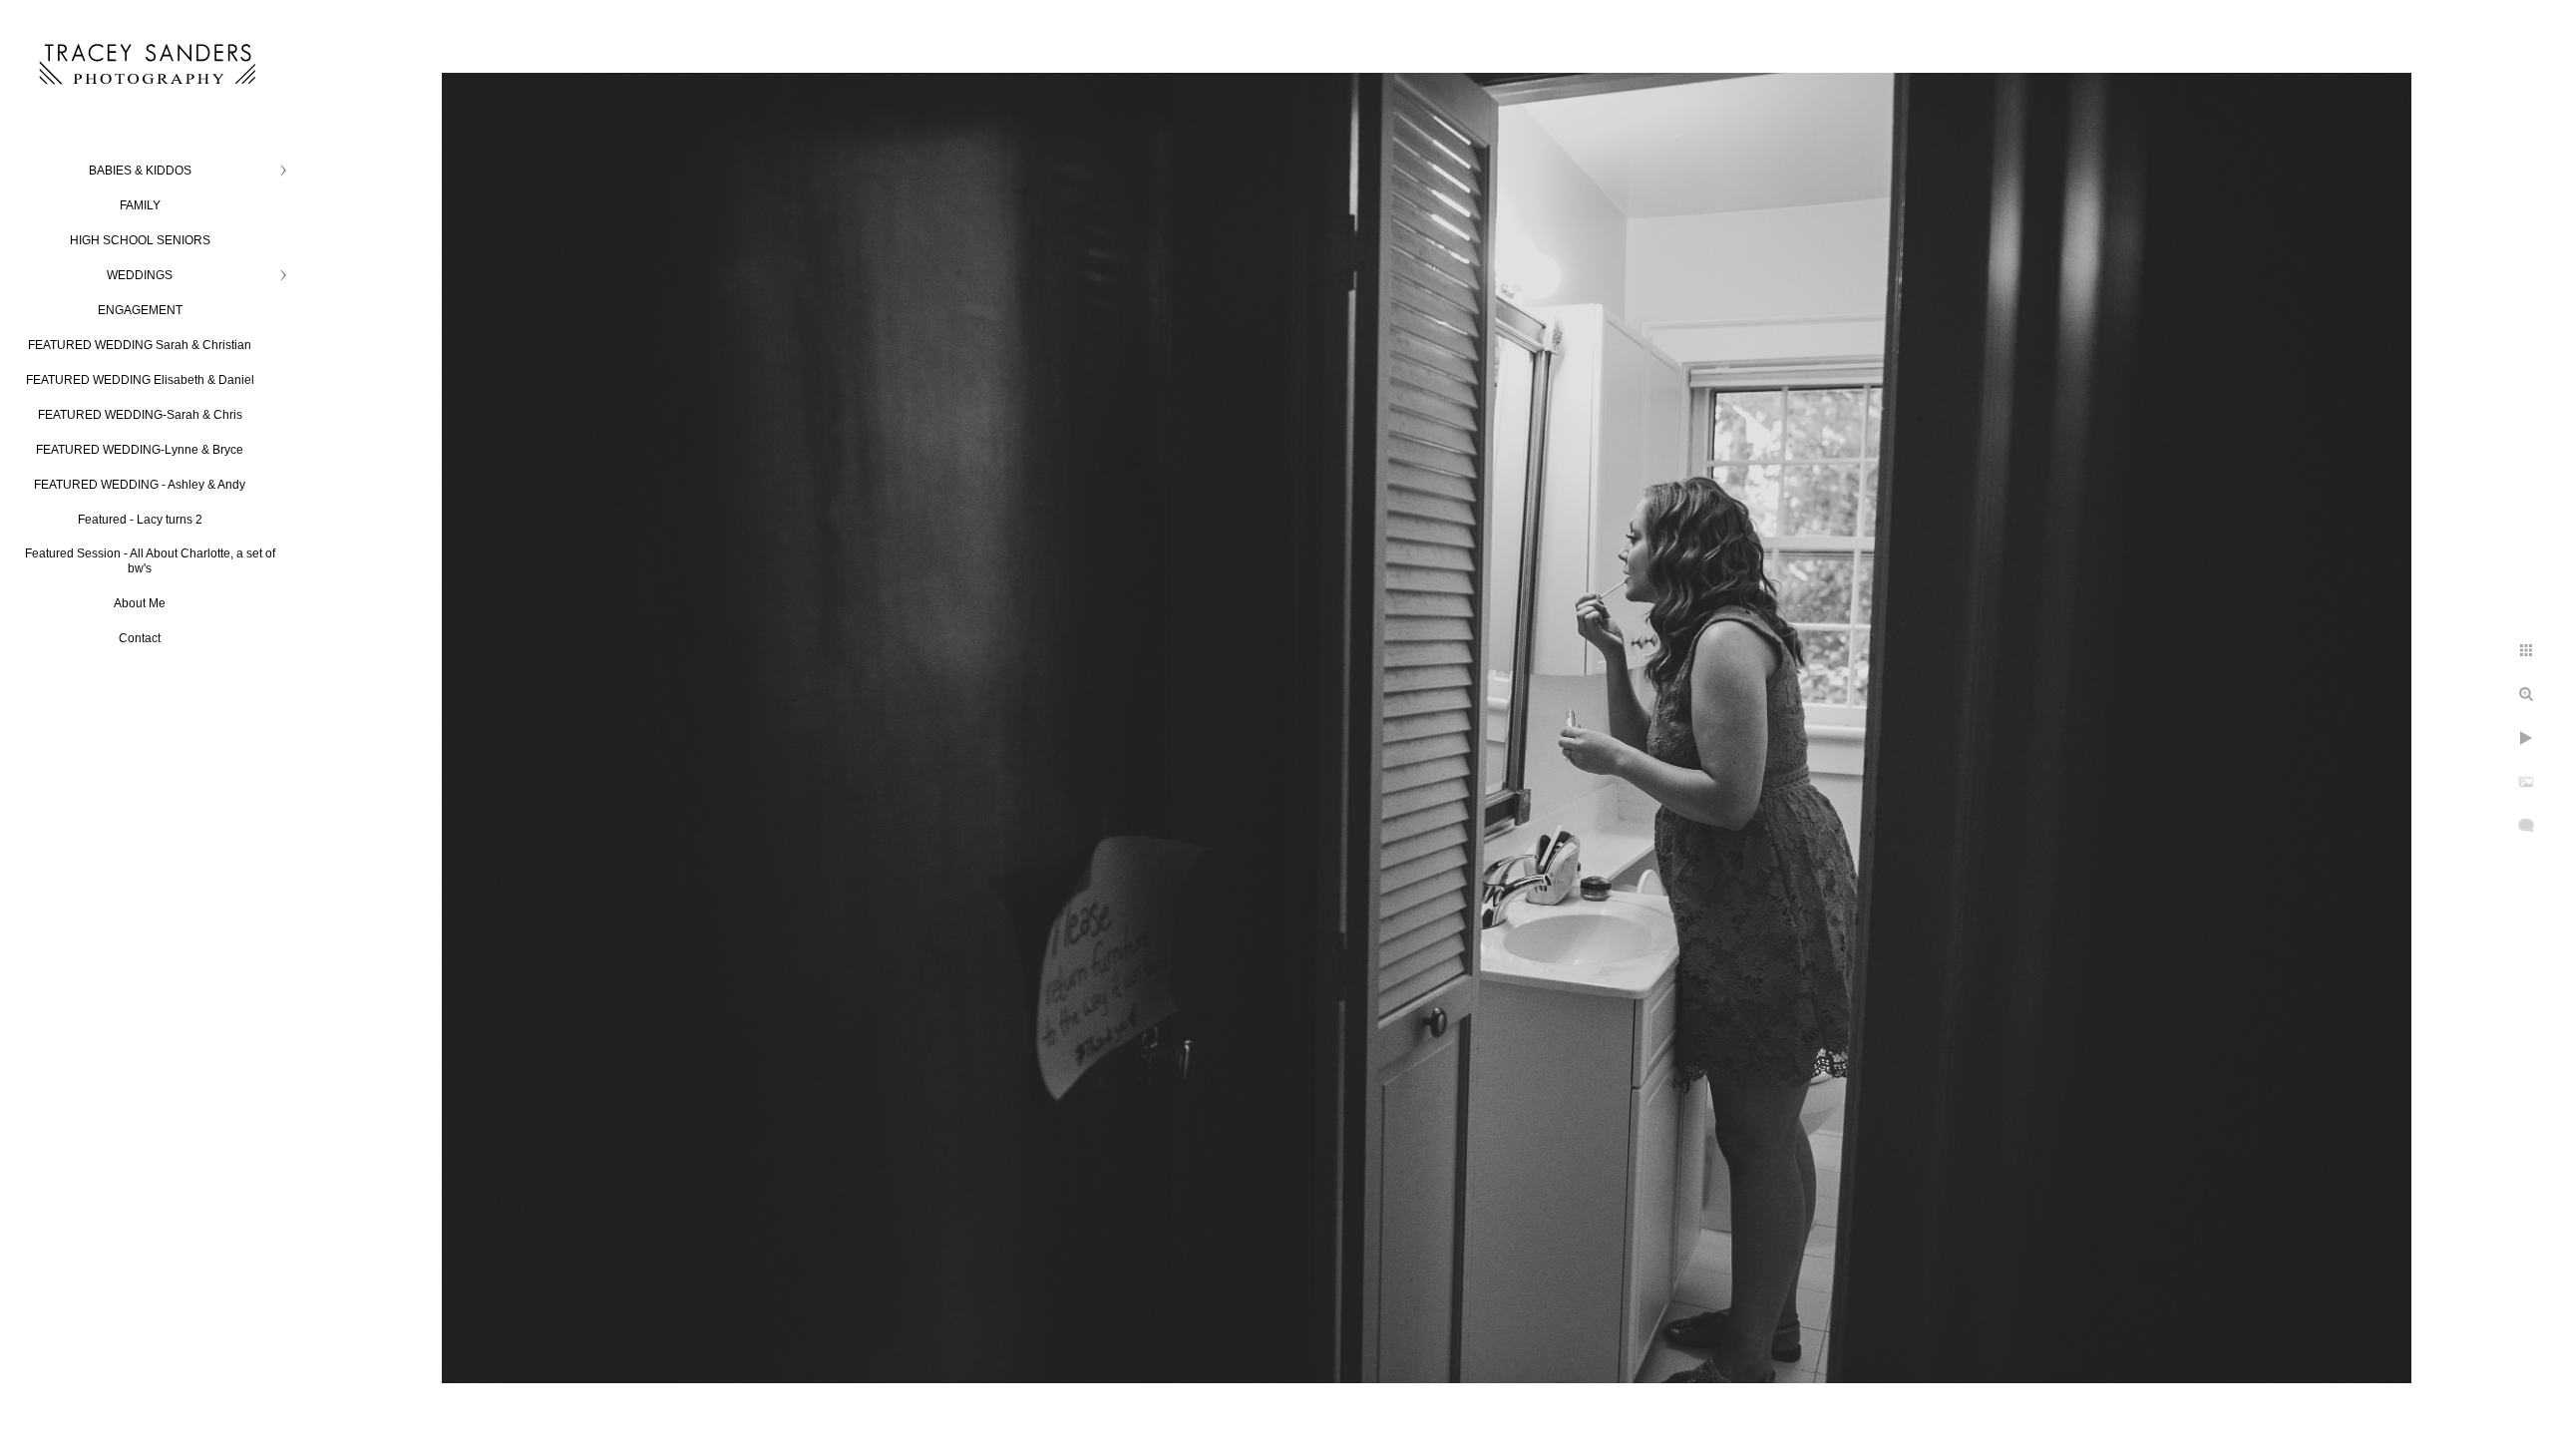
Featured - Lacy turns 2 (140, 520)
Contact (140, 638)
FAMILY (140, 205)
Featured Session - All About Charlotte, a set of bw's (150, 561)
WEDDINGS (140, 275)
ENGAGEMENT (140, 310)
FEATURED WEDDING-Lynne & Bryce (140, 450)
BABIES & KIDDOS (140, 171)
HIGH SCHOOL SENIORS (140, 240)
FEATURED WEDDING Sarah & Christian (140, 345)
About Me (140, 603)
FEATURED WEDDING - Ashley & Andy (140, 485)
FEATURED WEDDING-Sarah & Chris (140, 415)
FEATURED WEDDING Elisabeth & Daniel (140, 380)
